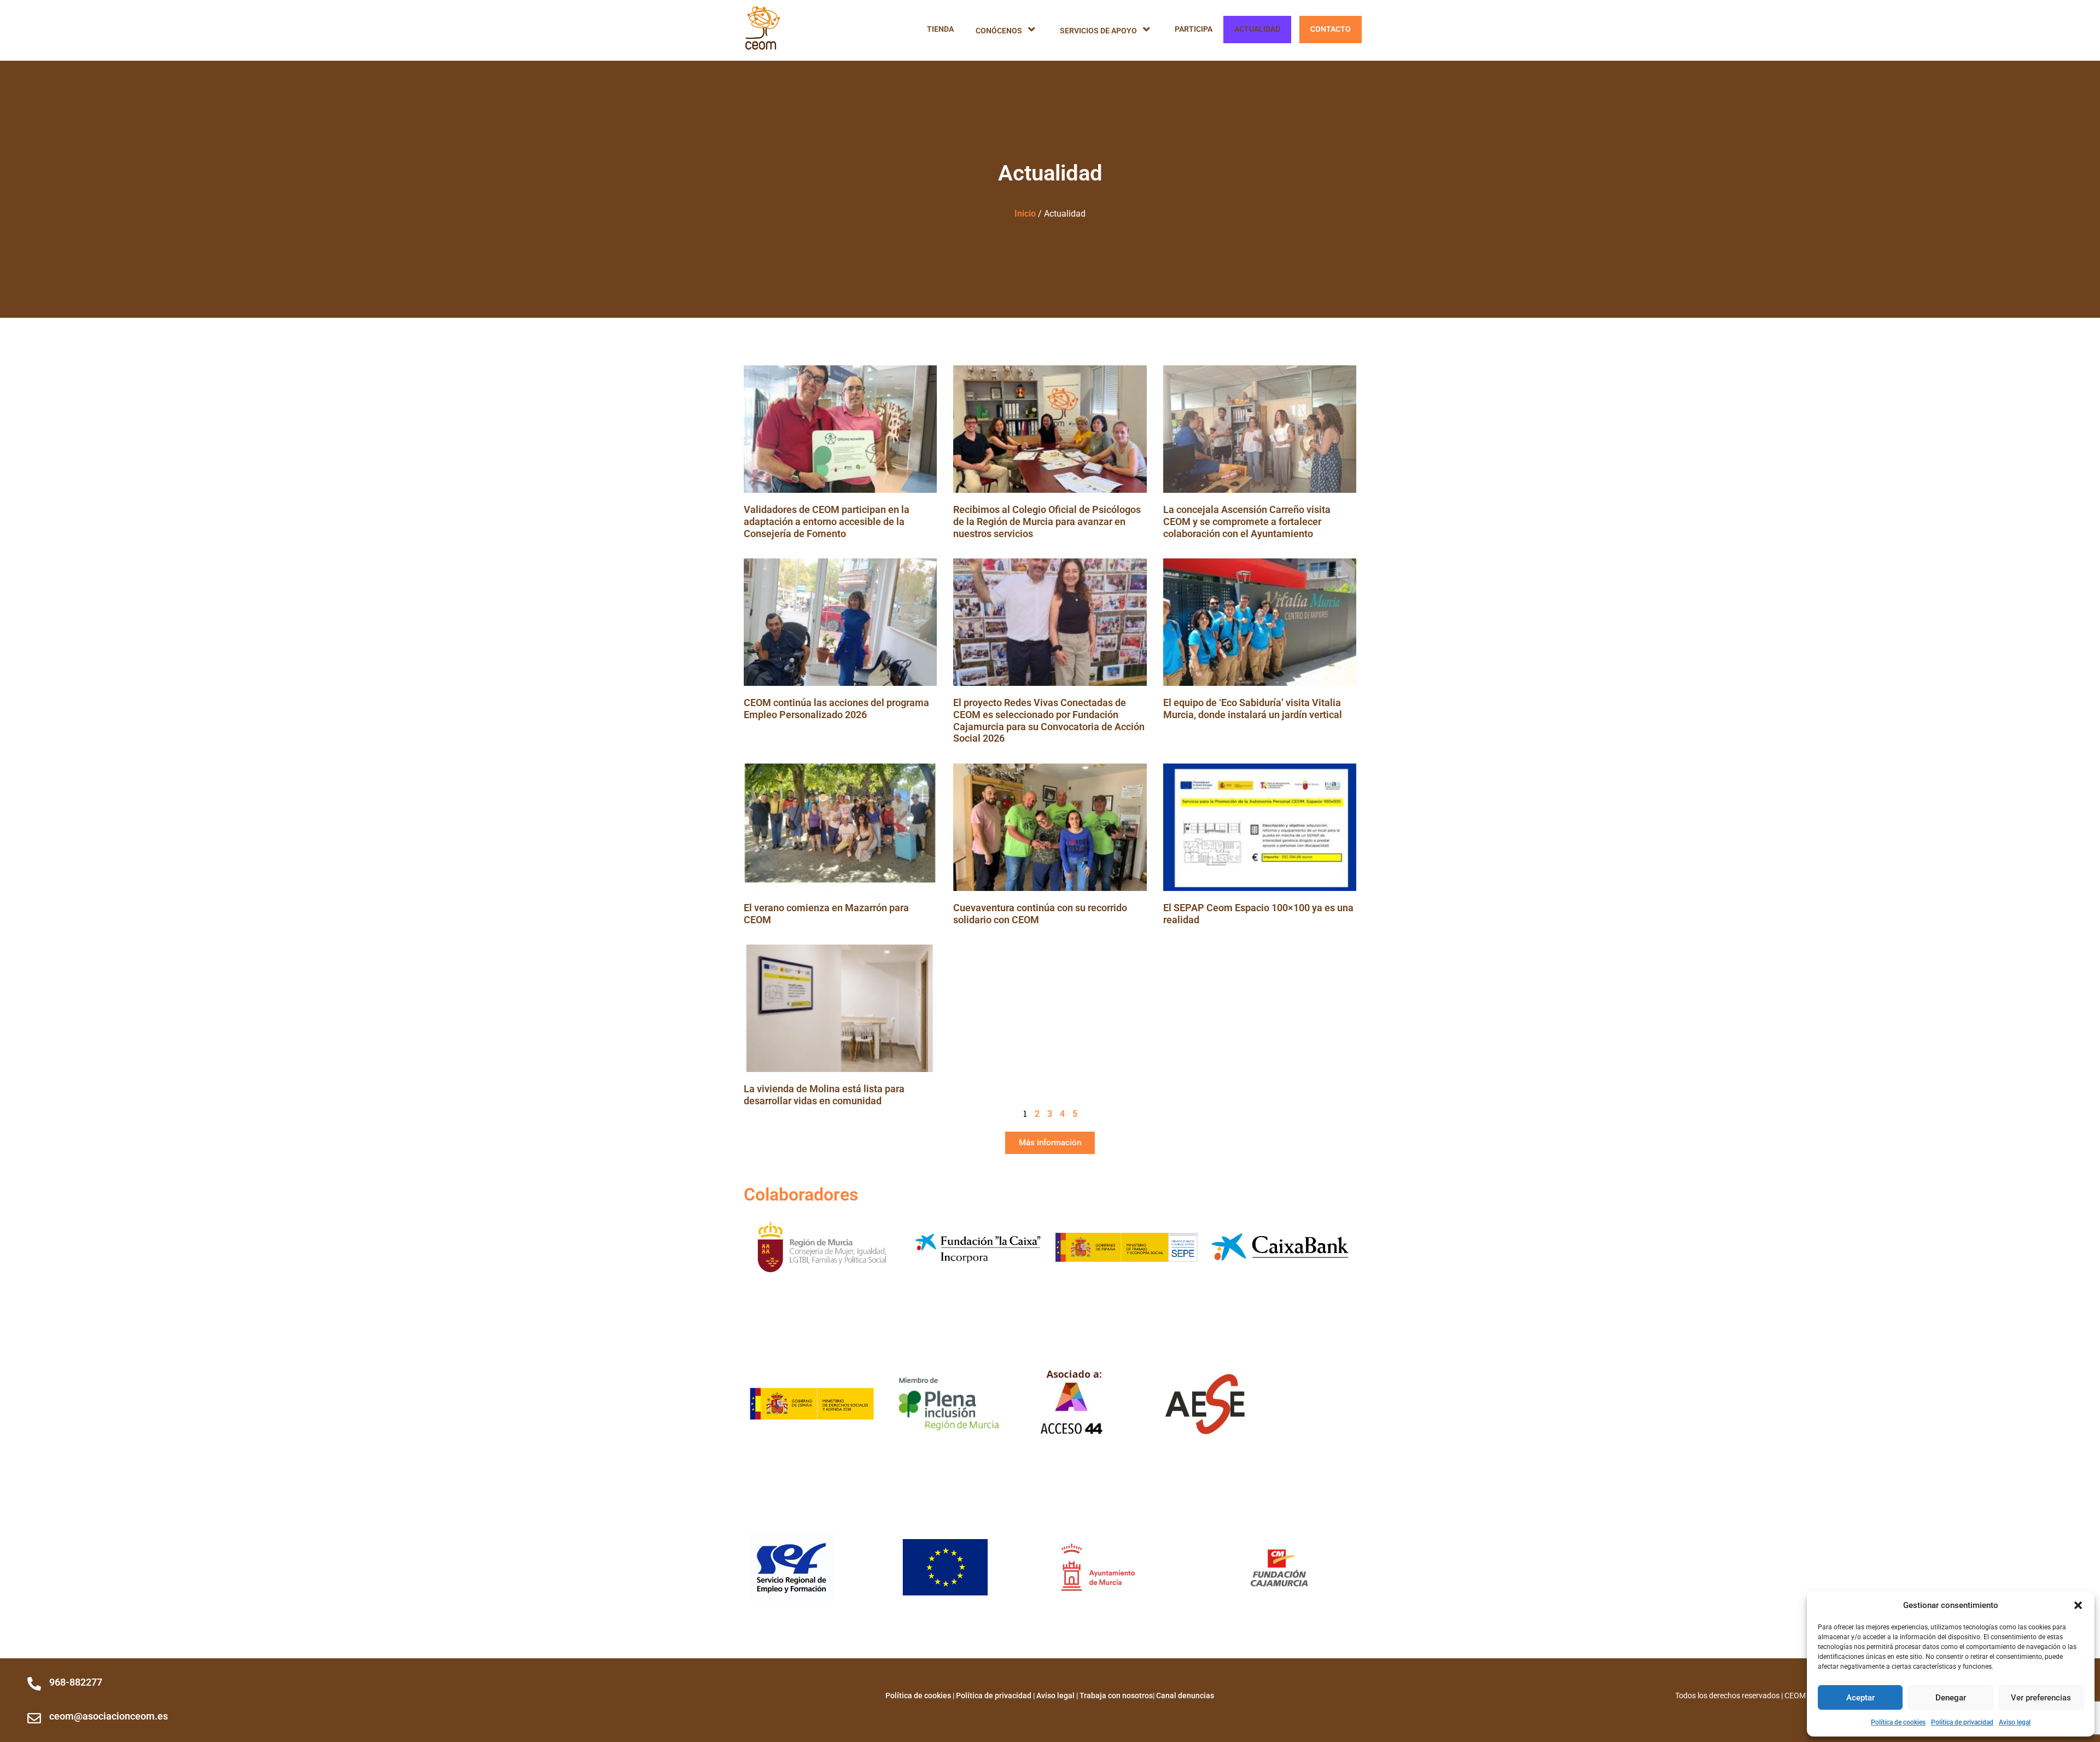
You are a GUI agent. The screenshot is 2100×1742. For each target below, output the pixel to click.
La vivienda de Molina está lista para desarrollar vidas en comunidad (824, 1095)
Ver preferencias (2041, 1698)
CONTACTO (1331, 29)
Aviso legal (2015, 1722)
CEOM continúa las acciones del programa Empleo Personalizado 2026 (836, 709)
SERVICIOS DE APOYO (1098, 31)
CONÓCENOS (999, 31)
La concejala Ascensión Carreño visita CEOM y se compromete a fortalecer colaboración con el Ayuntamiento (1247, 521)
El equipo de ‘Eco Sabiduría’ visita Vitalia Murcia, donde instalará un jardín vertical (1253, 709)
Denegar (1951, 1698)
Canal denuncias (1185, 1696)
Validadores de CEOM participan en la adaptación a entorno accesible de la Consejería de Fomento (827, 521)
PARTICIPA (1194, 29)
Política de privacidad (1962, 1722)
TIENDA (940, 29)
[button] (2078, 1605)
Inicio (1025, 214)
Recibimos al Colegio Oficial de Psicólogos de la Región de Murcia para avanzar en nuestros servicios (1047, 521)
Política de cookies (1898, 1722)
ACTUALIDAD (1257, 29)
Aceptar (1860, 1698)
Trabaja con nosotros (1116, 1696)
